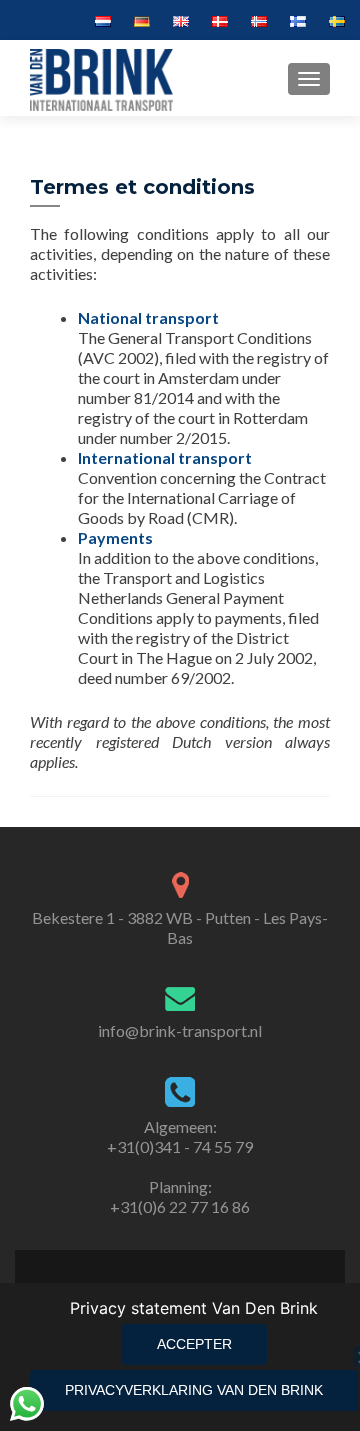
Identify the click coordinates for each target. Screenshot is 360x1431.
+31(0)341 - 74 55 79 (180, 1146)
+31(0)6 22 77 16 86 (180, 1206)
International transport (165, 457)
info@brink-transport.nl (180, 1030)
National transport (148, 317)
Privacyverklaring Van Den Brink (194, 1390)
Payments (115, 537)
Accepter (194, 1344)
